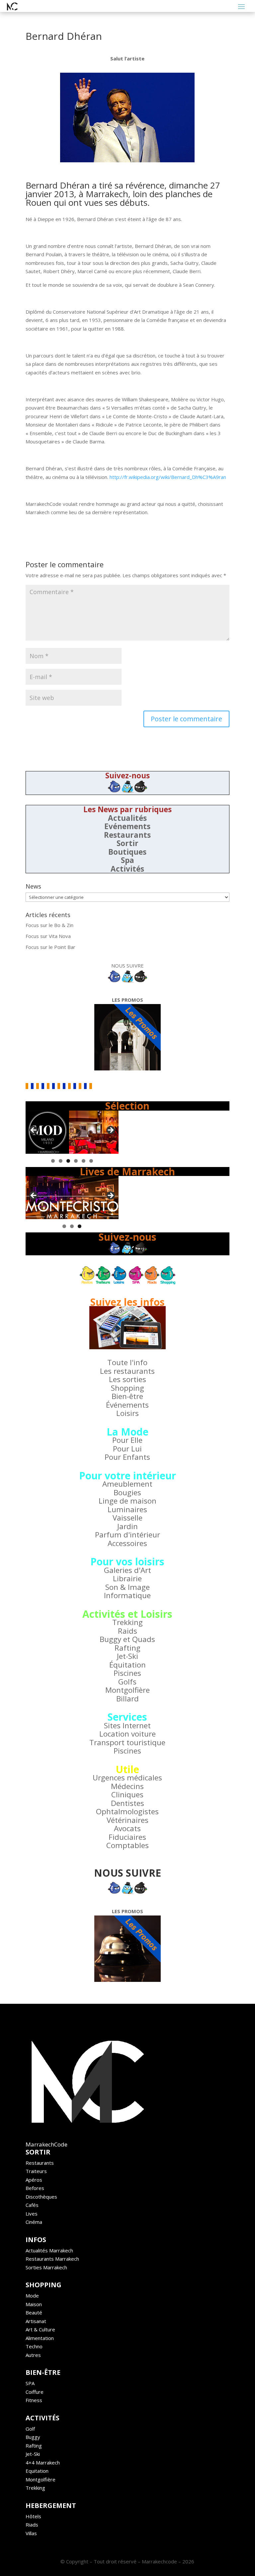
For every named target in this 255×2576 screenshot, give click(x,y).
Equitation (37, 2471)
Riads (32, 2525)
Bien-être (127, 1396)
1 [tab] (53, 1161)
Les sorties (127, 1379)
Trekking (127, 1622)
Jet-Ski (127, 1656)
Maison (34, 2304)
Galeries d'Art (127, 1570)
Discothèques (41, 2197)
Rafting (127, 1648)
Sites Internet (127, 1725)
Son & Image (127, 1587)
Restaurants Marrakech (52, 2259)
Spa (127, 860)
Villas (31, 2533)
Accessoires (127, 1543)
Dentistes (127, 1803)
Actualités (127, 818)
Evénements (127, 826)
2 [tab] (61, 1161)
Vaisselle (127, 1518)
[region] (72, 1132)
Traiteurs (36, 2171)
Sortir (127, 843)
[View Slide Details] (72, 1132)
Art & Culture (40, 2329)
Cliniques (127, 1795)
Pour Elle (127, 1440)
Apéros (34, 2180)
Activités (127, 869)
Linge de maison (127, 1501)
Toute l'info (127, 1362)
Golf (30, 2429)
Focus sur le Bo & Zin (49, 925)
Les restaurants (127, 1371)
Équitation (127, 1665)
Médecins (127, 1786)
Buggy (33, 2437)
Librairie (127, 1578)
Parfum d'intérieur (127, 1535)
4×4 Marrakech (43, 2462)
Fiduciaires (127, 1837)
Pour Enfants (127, 1457)
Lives (32, 2214)
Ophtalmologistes (127, 1811)
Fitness (34, 2400)
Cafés (32, 2205)
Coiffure (35, 2392)
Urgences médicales (127, 1778)
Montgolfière (127, 1690)
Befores (35, 2188)
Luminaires (127, 1509)
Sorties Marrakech (46, 2267)
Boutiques (127, 852)
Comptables (127, 1845)
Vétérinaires (127, 1820)
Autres (33, 2355)
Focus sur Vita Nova (48, 936)
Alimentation (40, 2338)
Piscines (127, 1673)
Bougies (127, 1492)
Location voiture (127, 1734)
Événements (127, 1405)
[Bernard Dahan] (127, 117)
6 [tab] (91, 1161)
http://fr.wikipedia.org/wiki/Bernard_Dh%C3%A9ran (168, 477)
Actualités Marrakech (49, 2250)
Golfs (127, 1682)
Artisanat (36, 2321)
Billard (127, 1699)
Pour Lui (127, 1449)
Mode (32, 2296)
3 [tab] (68, 1161)
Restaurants (127, 835)
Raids (127, 1631)
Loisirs (127, 1413)
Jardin (127, 1526)
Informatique (127, 1595)
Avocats (127, 1828)
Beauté (34, 2312)
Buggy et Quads (127, 1639)
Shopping (127, 1388)
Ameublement (127, 1484)
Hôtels (33, 2516)
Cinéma (34, 2222)
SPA (30, 2383)
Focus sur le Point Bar (50, 947)
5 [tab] (84, 1161)
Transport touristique (127, 1742)
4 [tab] (76, 1161)
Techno (34, 2346)
